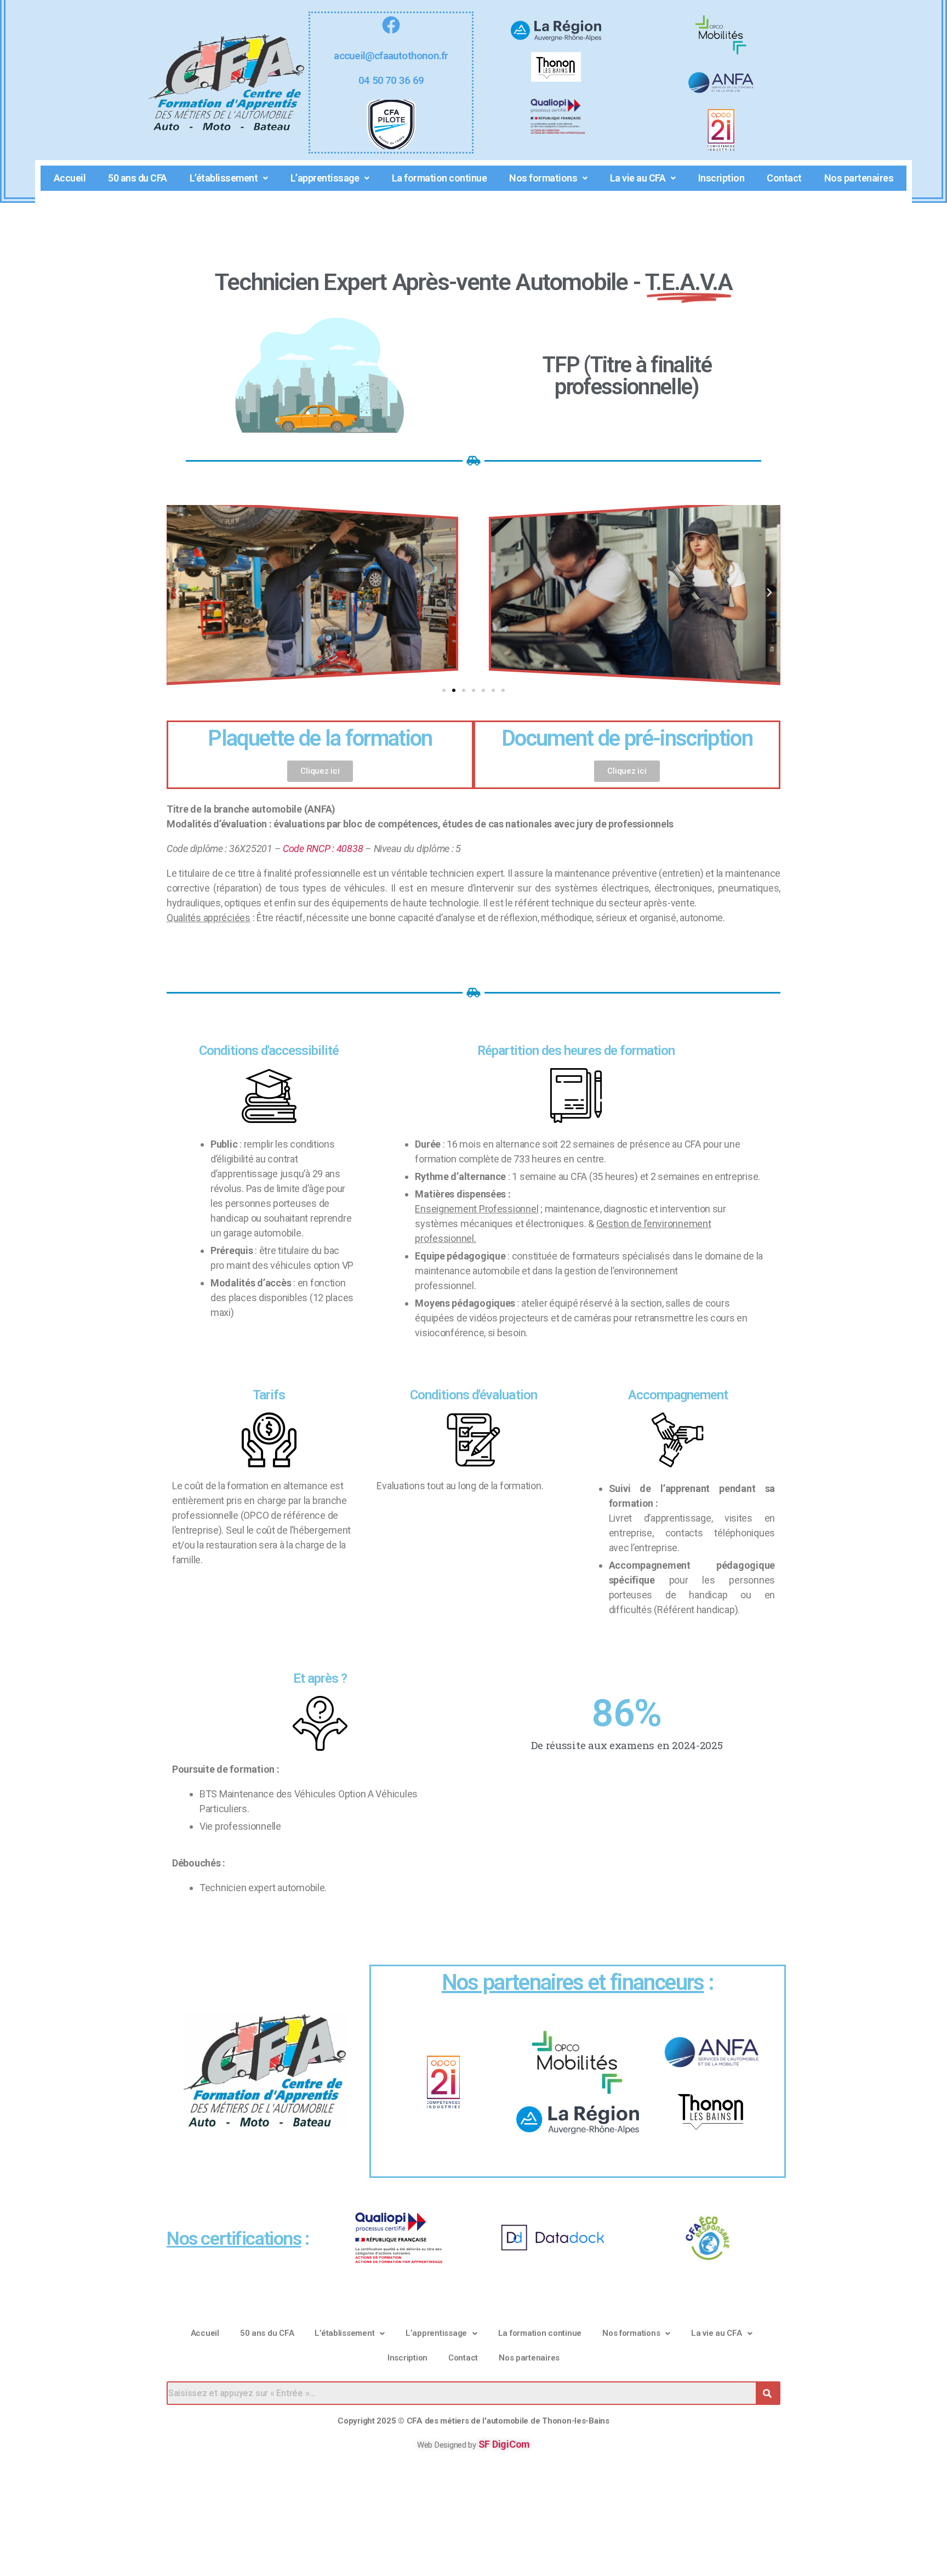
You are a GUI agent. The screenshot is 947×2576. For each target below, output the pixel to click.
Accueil (70, 178)
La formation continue (440, 178)
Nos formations (543, 178)
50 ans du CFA (138, 178)
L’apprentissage (325, 178)
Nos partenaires (859, 178)
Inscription (721, 178)
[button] (178, 593)
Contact (784, 178)
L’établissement (224, 178)
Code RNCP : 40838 (323, 849)
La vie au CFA (638, 178)
